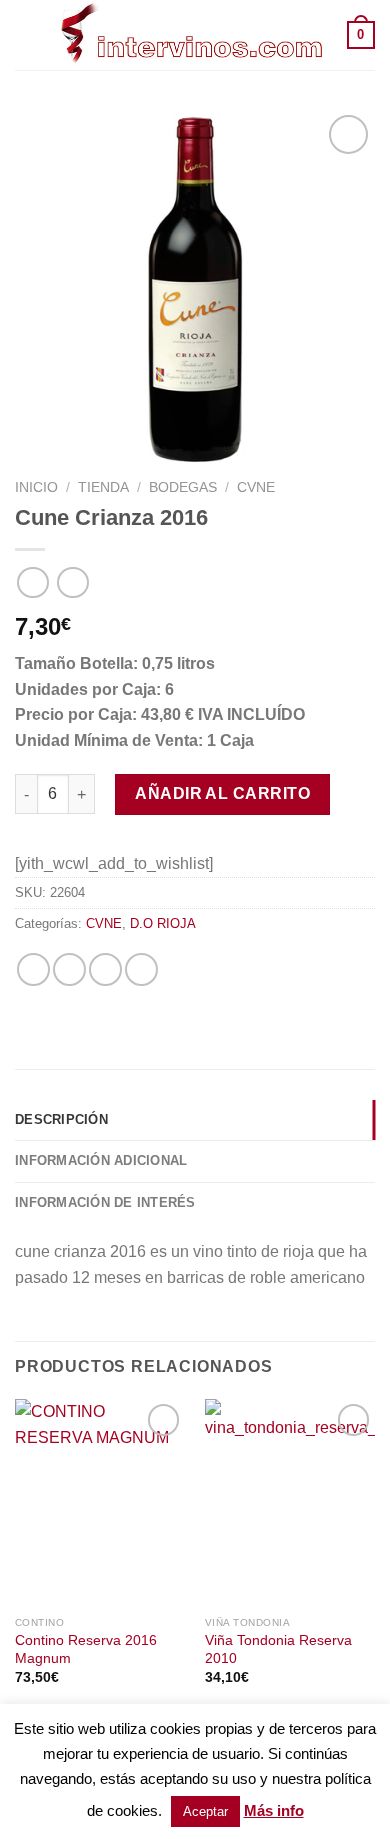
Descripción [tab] (61, 1119)
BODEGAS (183, 487)
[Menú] (27, 34)
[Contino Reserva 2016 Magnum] (100, 1502)
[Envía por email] (105, 969)
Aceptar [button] (205, 1811)
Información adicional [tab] (101, 1160)
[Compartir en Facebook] (33, 969)
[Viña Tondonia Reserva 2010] (290, 1502)
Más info (274, 1810)
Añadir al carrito (222, 793)
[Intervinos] (193, 35)
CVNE (256, 487)
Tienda (103, 487)
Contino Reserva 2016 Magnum (86, 1649)
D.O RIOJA (163, 923)
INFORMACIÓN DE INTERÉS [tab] (105, 1202)
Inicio (36, 487)
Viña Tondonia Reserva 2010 (278, 1649)
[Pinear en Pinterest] (141, 969)
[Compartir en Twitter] (69, 969)
